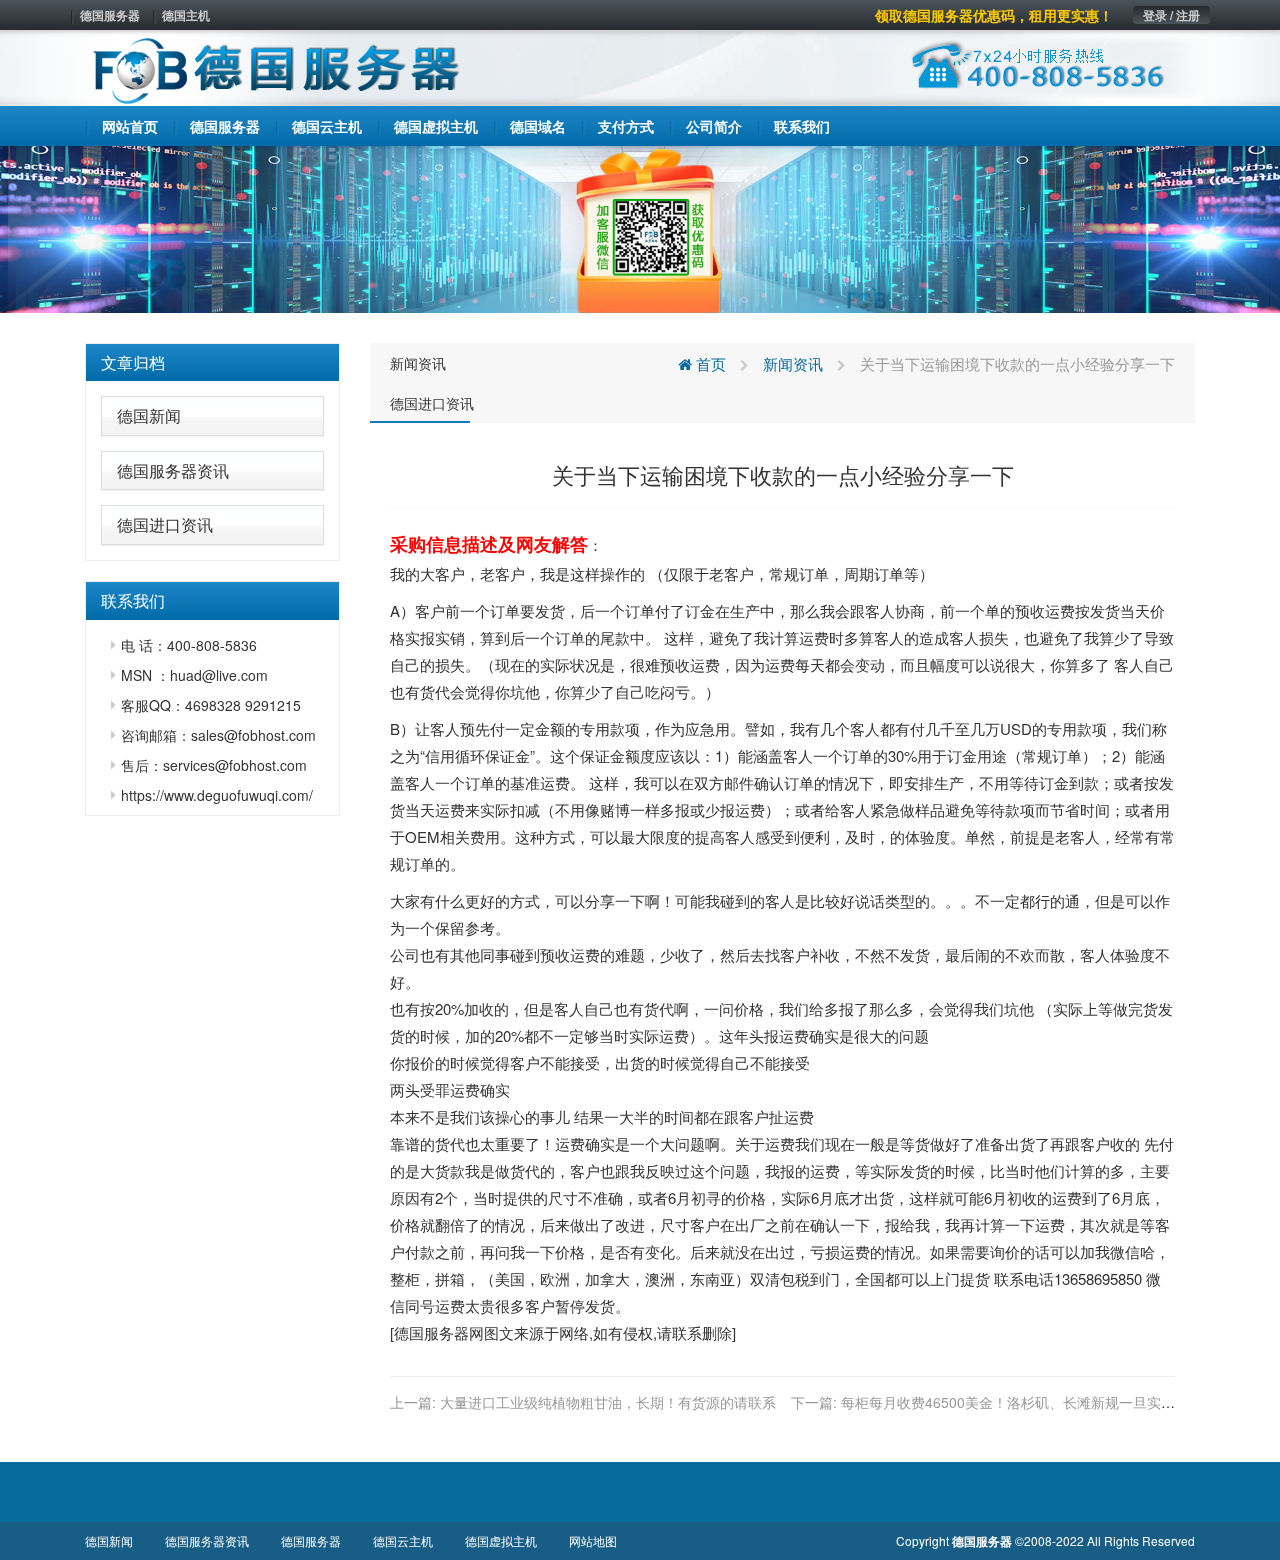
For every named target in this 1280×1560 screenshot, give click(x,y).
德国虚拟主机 (501, 1540)
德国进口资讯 (165, 524)
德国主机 (186, 15)
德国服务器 (110, 15)
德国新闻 (149, 415)
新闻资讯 (418, 363)
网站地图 (593, 1540)
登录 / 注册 (1171, 15)
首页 (709, 363)
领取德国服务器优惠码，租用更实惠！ (994, 15)
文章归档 (133, 362)
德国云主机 (403, 1540)
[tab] (212, 363)
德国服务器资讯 (173, 470)
